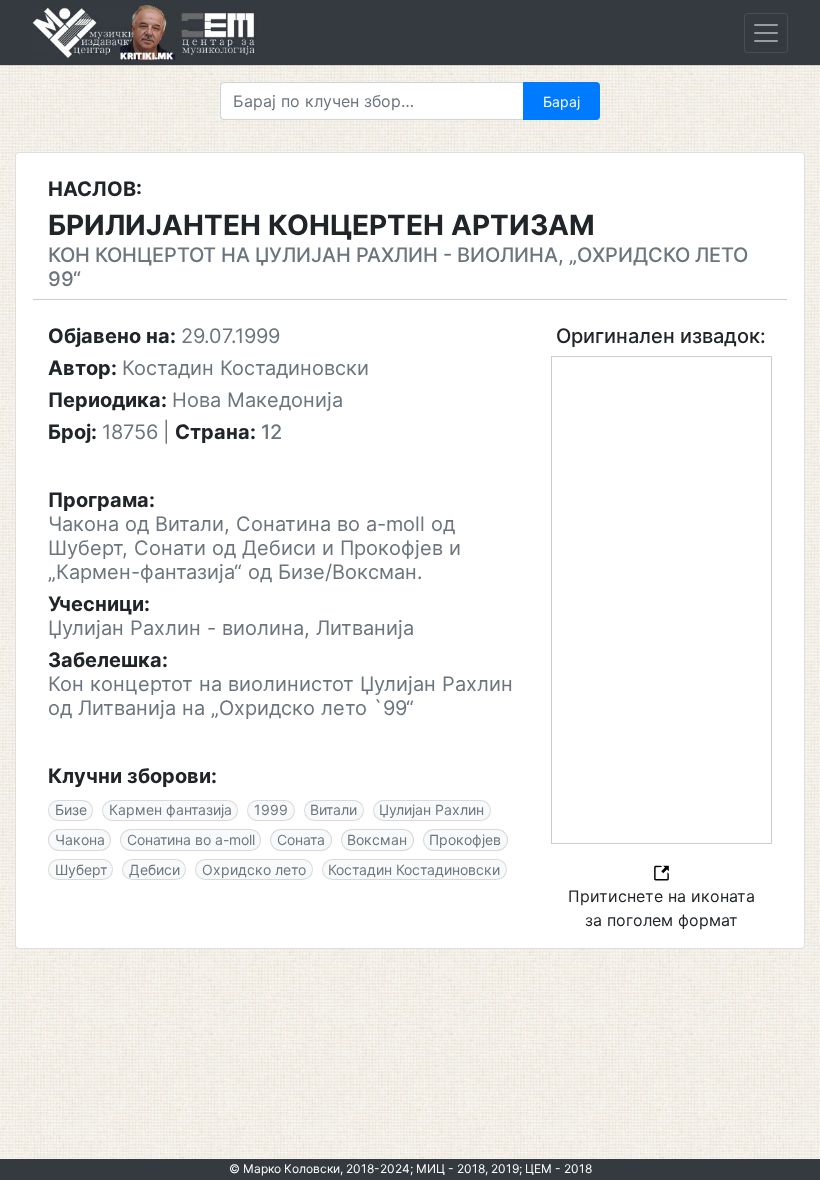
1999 (271, 809)
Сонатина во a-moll (191, 839)
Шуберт (81, 869)
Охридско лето (254, 869)
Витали (333, 809)
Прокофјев (465, 839)
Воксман (377, 839)
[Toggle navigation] (766, 33)
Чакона (80, 839)
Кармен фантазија (170, 809)
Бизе (71, 809)
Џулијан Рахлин (431, 809)
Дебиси (154, 869)
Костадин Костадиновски (414, 869)
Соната (301, 839)
